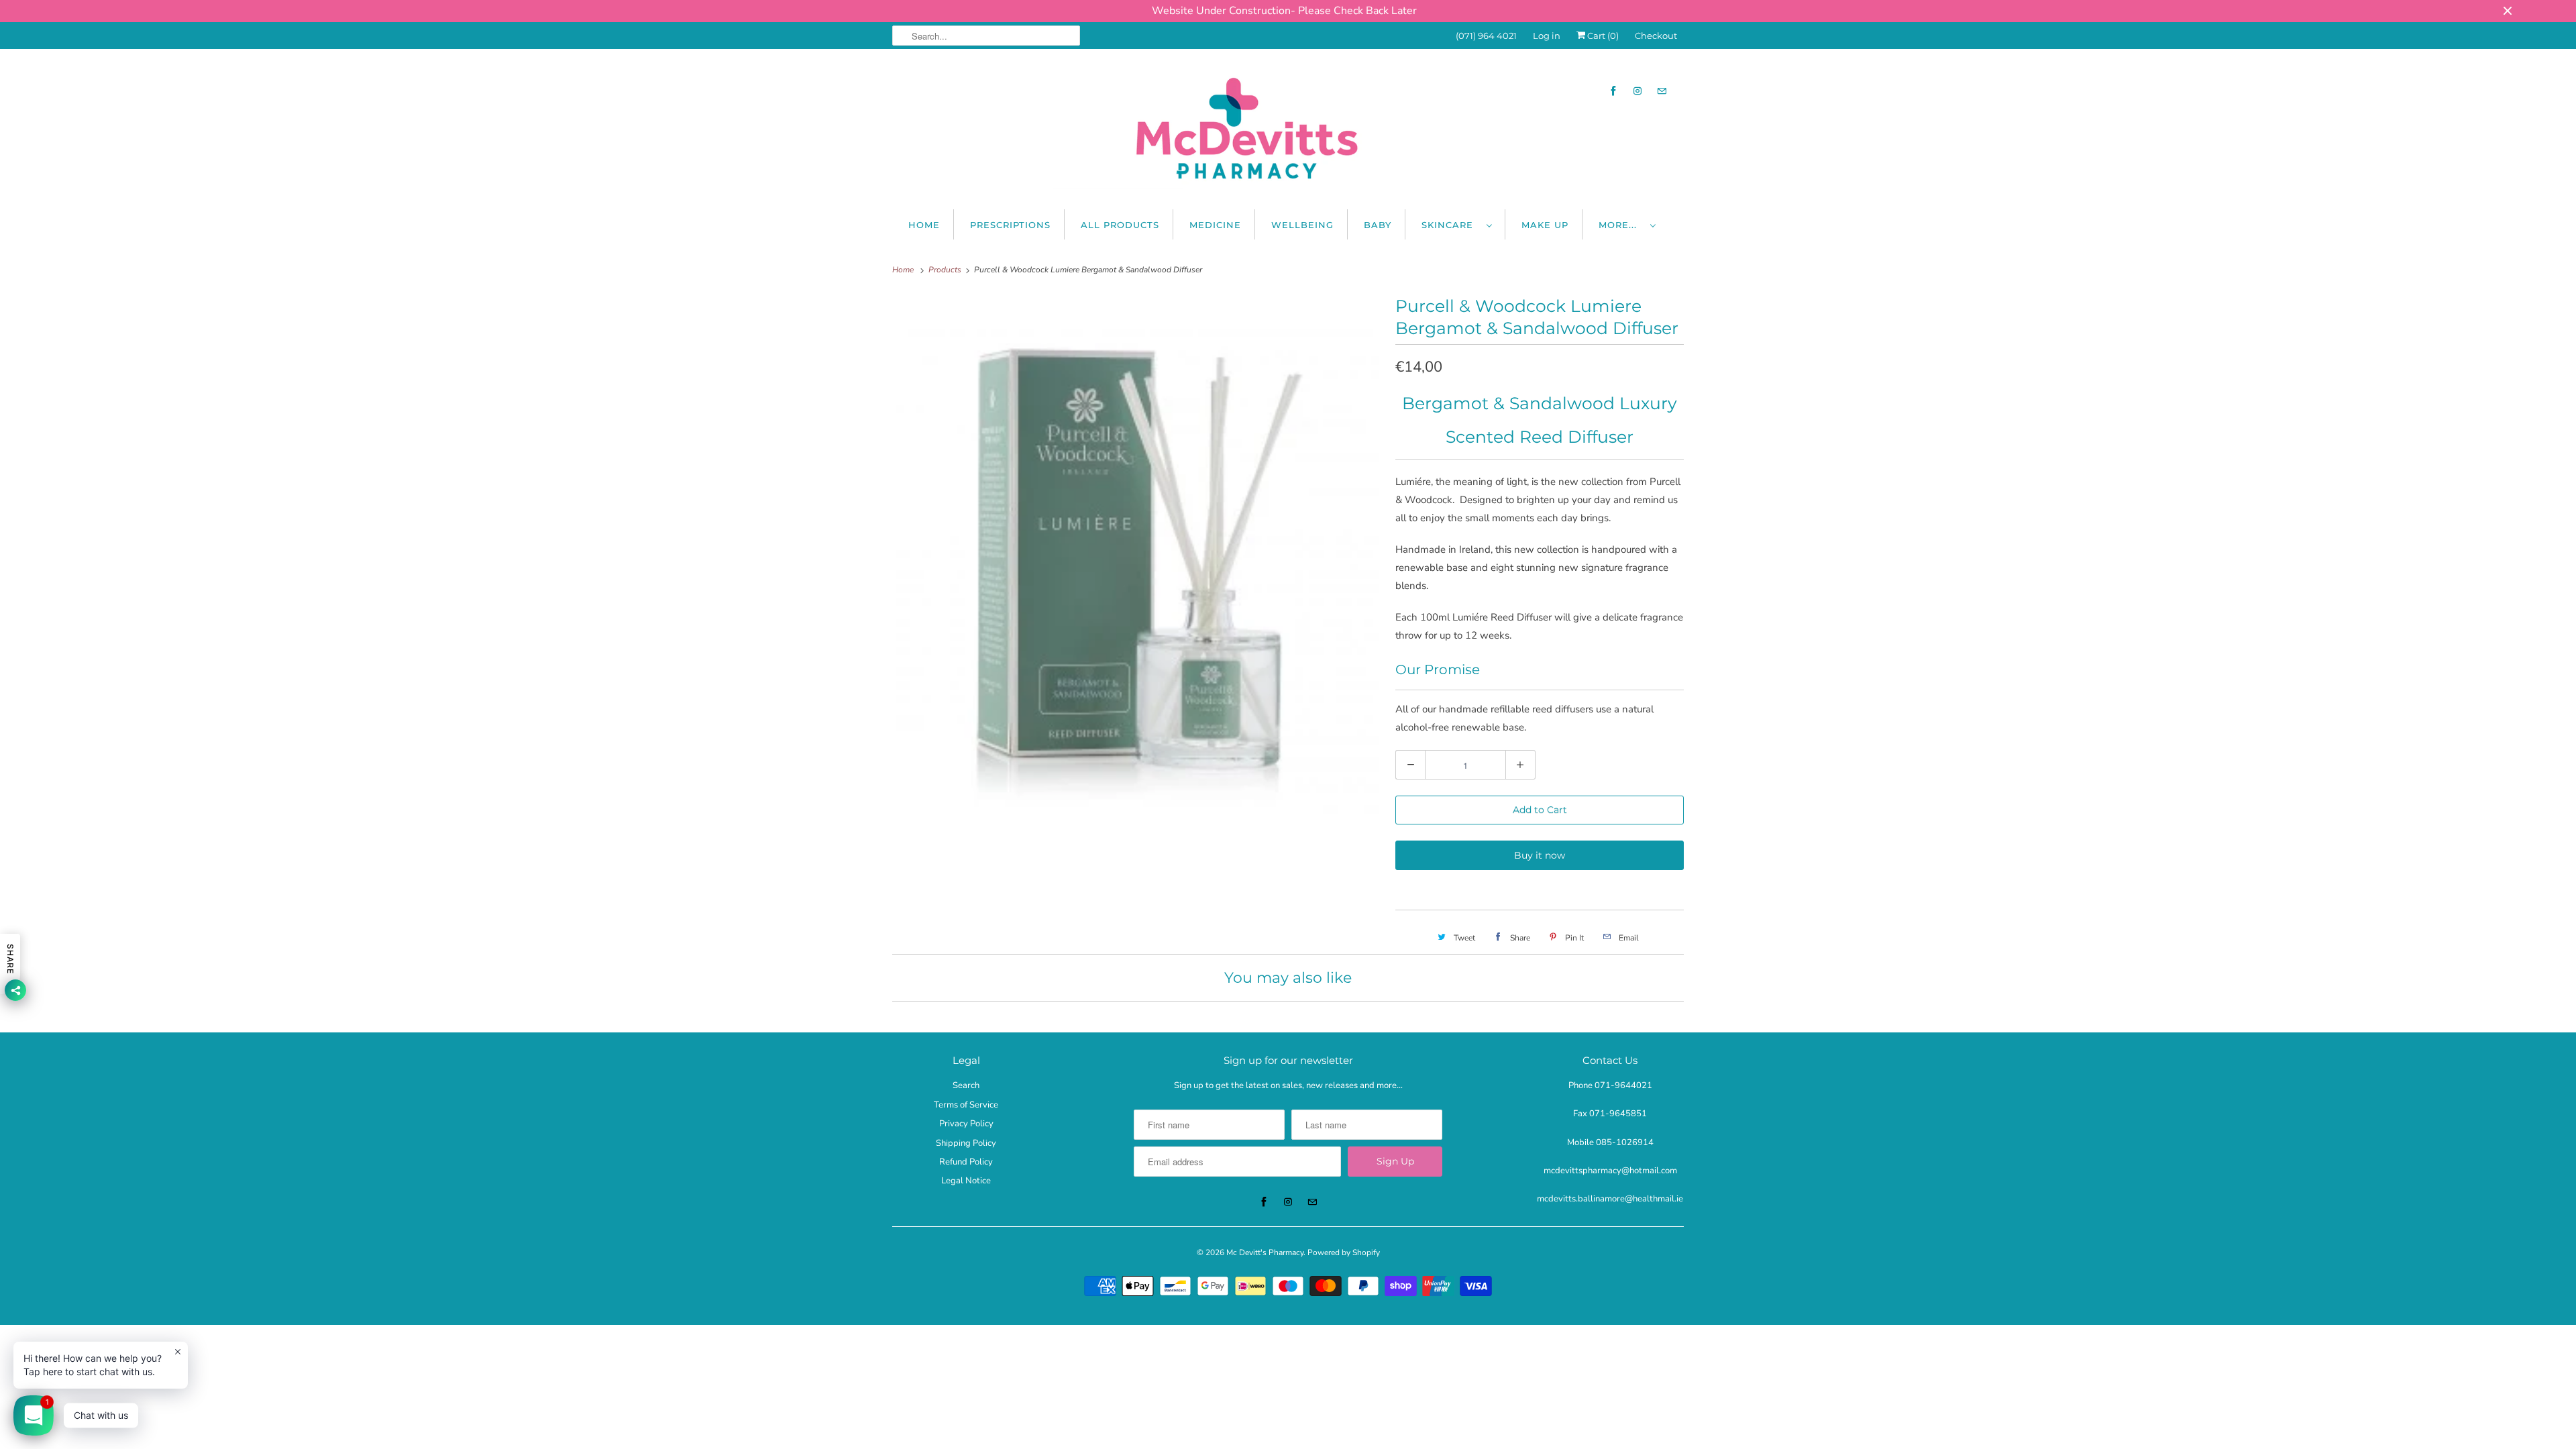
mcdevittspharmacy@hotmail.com (1610, 1171)
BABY (1378, 225)
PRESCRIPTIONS (1010, 225)
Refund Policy (966, 1162)
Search (966, 1085)
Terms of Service (966, 1105)
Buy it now (1540, 855)
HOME (924, 225)
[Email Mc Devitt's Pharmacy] (1662, 91)
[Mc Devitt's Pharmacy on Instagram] (1638, 91)
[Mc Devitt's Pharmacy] (1288, 132)
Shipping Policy (966, 1143)
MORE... (1621, 225)
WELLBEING (1302, 225)
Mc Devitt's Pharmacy (1265, 1252)
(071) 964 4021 (1486, 36)
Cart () (1602, 36)
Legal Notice (966, 1181)
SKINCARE (1451, 225)
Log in (1547, 36)
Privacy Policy (966, 1124)
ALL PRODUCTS (1120, 225)
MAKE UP (1545, 225)
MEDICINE (1215, 225)
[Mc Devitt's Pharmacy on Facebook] (1613, 91)
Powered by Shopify (1344, 1252)
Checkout (1656, 36)
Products (946, 270)
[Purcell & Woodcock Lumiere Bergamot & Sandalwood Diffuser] (1137, 571)
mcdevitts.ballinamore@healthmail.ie (1610, 1199)
